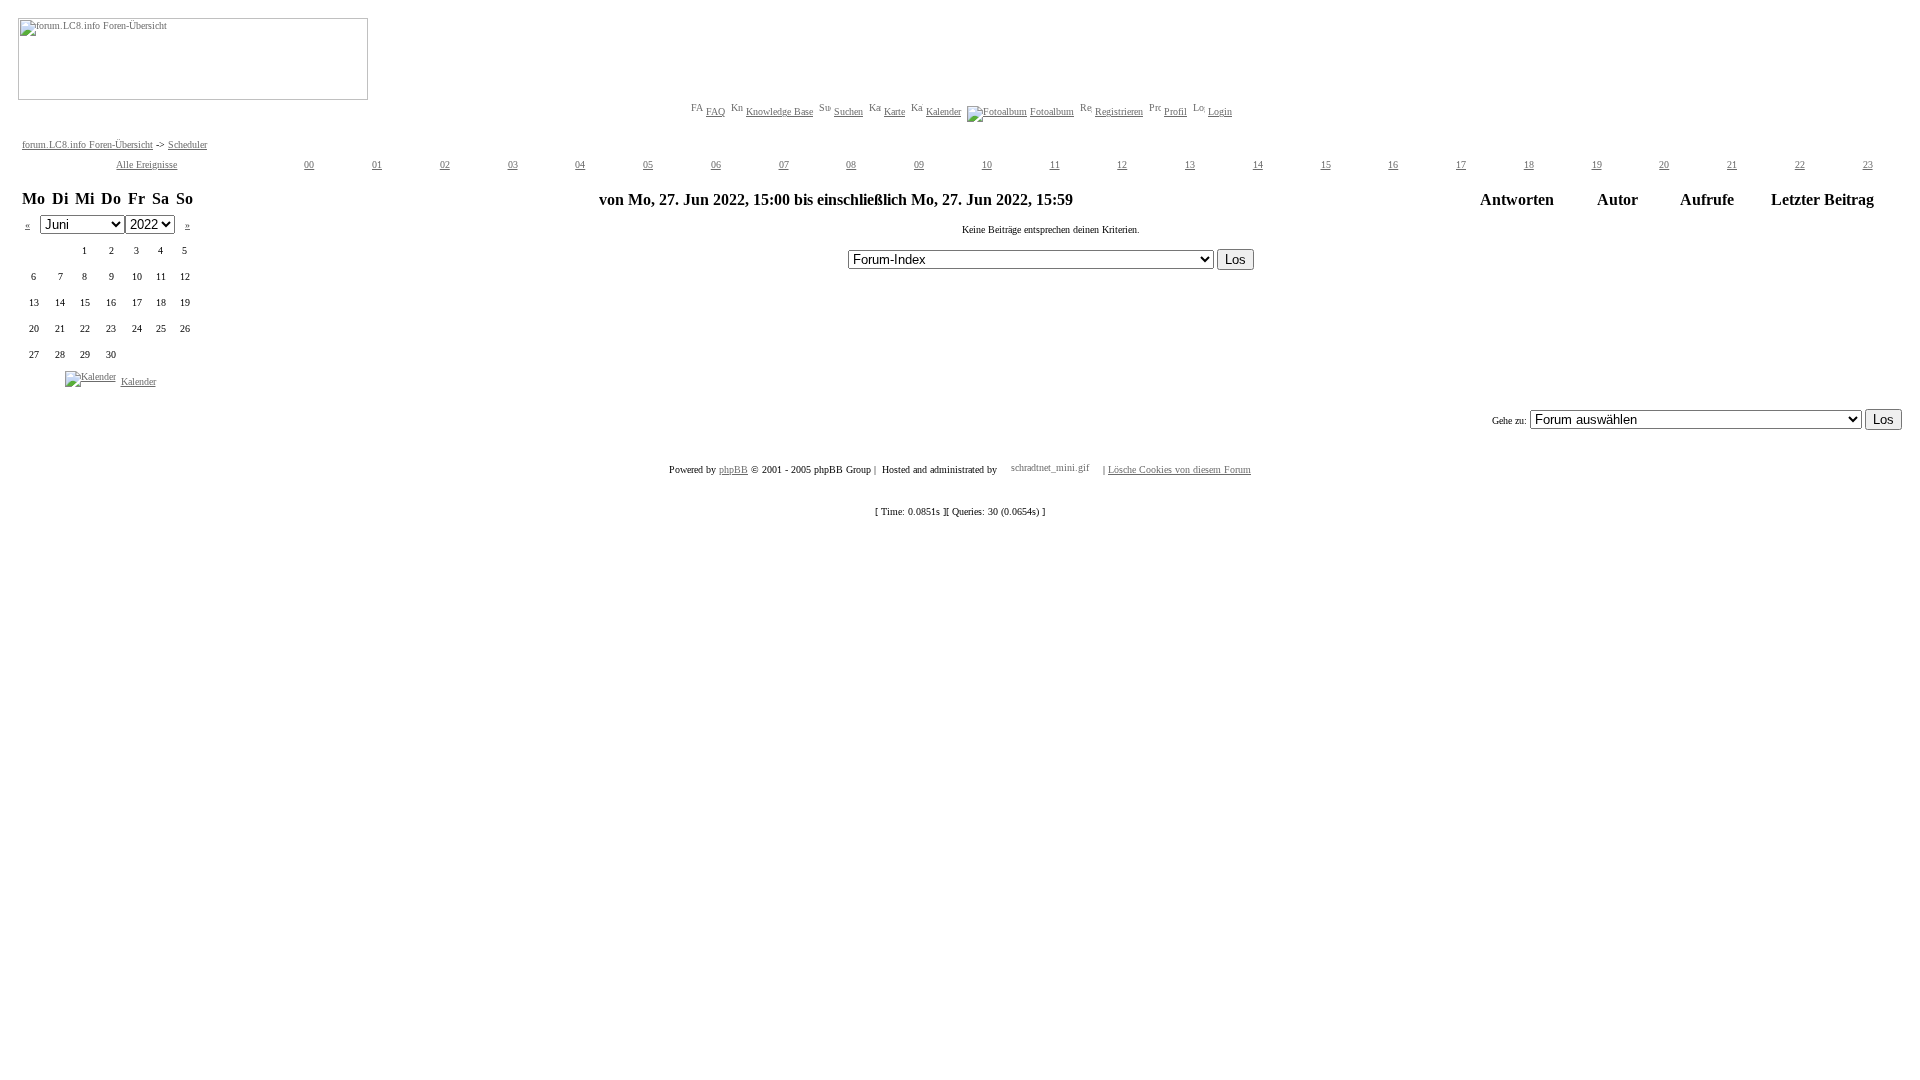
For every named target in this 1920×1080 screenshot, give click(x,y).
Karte (894, 111)
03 (513, 164)
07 (784, 164)
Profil (1175, 111)
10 (987, 164)
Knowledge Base (779, 111)
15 (1326, 164)
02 (445, 164)
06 (716, 164)
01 (377, 164)
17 (1461, 164)
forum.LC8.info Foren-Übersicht (87, 144)
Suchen (848, 111)
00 (309, 164)
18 (1529, 164)
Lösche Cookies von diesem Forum (1179, 469)
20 (1664, 164)
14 (1258, 164)
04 (580, 164)
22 (1800, 164)
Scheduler (187, 144)
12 (1122, 164)
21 (1732, 164)
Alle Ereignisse (146, 164)
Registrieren (1119, 111)
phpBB (733, 469)
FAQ (715, 111)
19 (1597, 164)
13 (1190, 164)
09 (919, 164)
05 (648, 164)
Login (1220, 111)
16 (1393, 164)
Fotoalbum (1052, 111)
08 (851, 164)
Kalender (943, 111)
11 (1055, 164)
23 (1868, 164)
